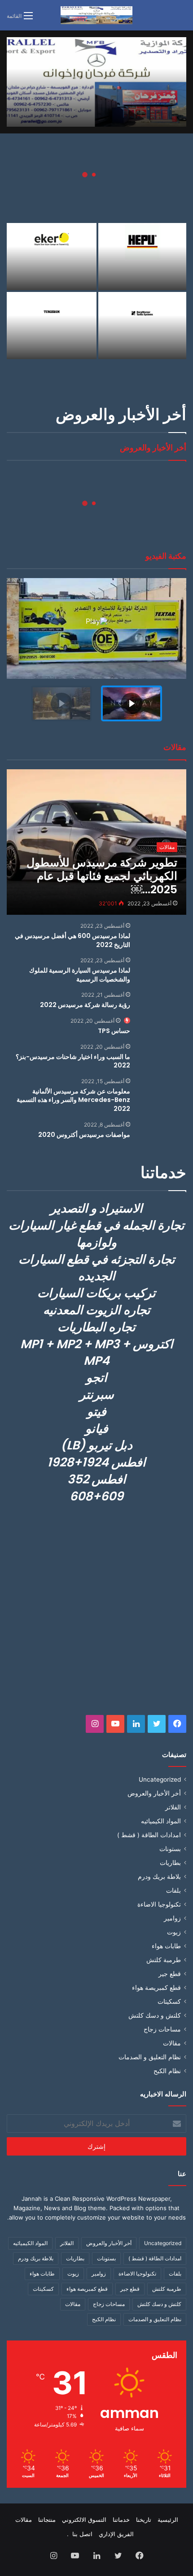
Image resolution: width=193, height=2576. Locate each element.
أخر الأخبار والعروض (154, 1793)
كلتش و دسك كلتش (155, 2015)
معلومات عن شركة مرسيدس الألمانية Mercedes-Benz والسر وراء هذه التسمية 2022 (73, 1100)
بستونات (170, 1849)
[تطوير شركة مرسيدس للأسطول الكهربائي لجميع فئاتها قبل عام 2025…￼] (96, 842)
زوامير (172, 1918)
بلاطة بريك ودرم (159, 1877)
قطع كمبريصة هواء (156, 1988)
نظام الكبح (167, 2071)
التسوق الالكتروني (84, 2520)
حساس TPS (114, 1031)
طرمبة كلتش (164, 1960)
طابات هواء (166, 1946)
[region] (96, 653)
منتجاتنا (47, 2520)
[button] (132, 703)
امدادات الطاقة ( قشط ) (149, 1835)
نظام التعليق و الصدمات (150, 2057)
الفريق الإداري (116, 2534)
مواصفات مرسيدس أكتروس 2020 (84, 1135)
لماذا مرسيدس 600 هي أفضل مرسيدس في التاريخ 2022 (72, 940)
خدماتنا (121, 2520)
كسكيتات (169, 2002)
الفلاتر (173, 1807)
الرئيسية (168, 2520)
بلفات (173, 1890)
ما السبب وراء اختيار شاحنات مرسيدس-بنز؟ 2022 (73, 1061)
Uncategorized (160, 1779)
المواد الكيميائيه (161, 1821)
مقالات (172, 2043)
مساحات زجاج (162, 2029)
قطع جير (170, 1974)
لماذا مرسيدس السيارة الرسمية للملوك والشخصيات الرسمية (80, 975)
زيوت (174, 1932)
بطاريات (170, 1863)
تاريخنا (144, 2520)
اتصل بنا (82, 2534)
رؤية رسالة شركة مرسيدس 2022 (85, 1005)
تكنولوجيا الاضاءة (159, 1904)
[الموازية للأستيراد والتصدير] (96, 15)
